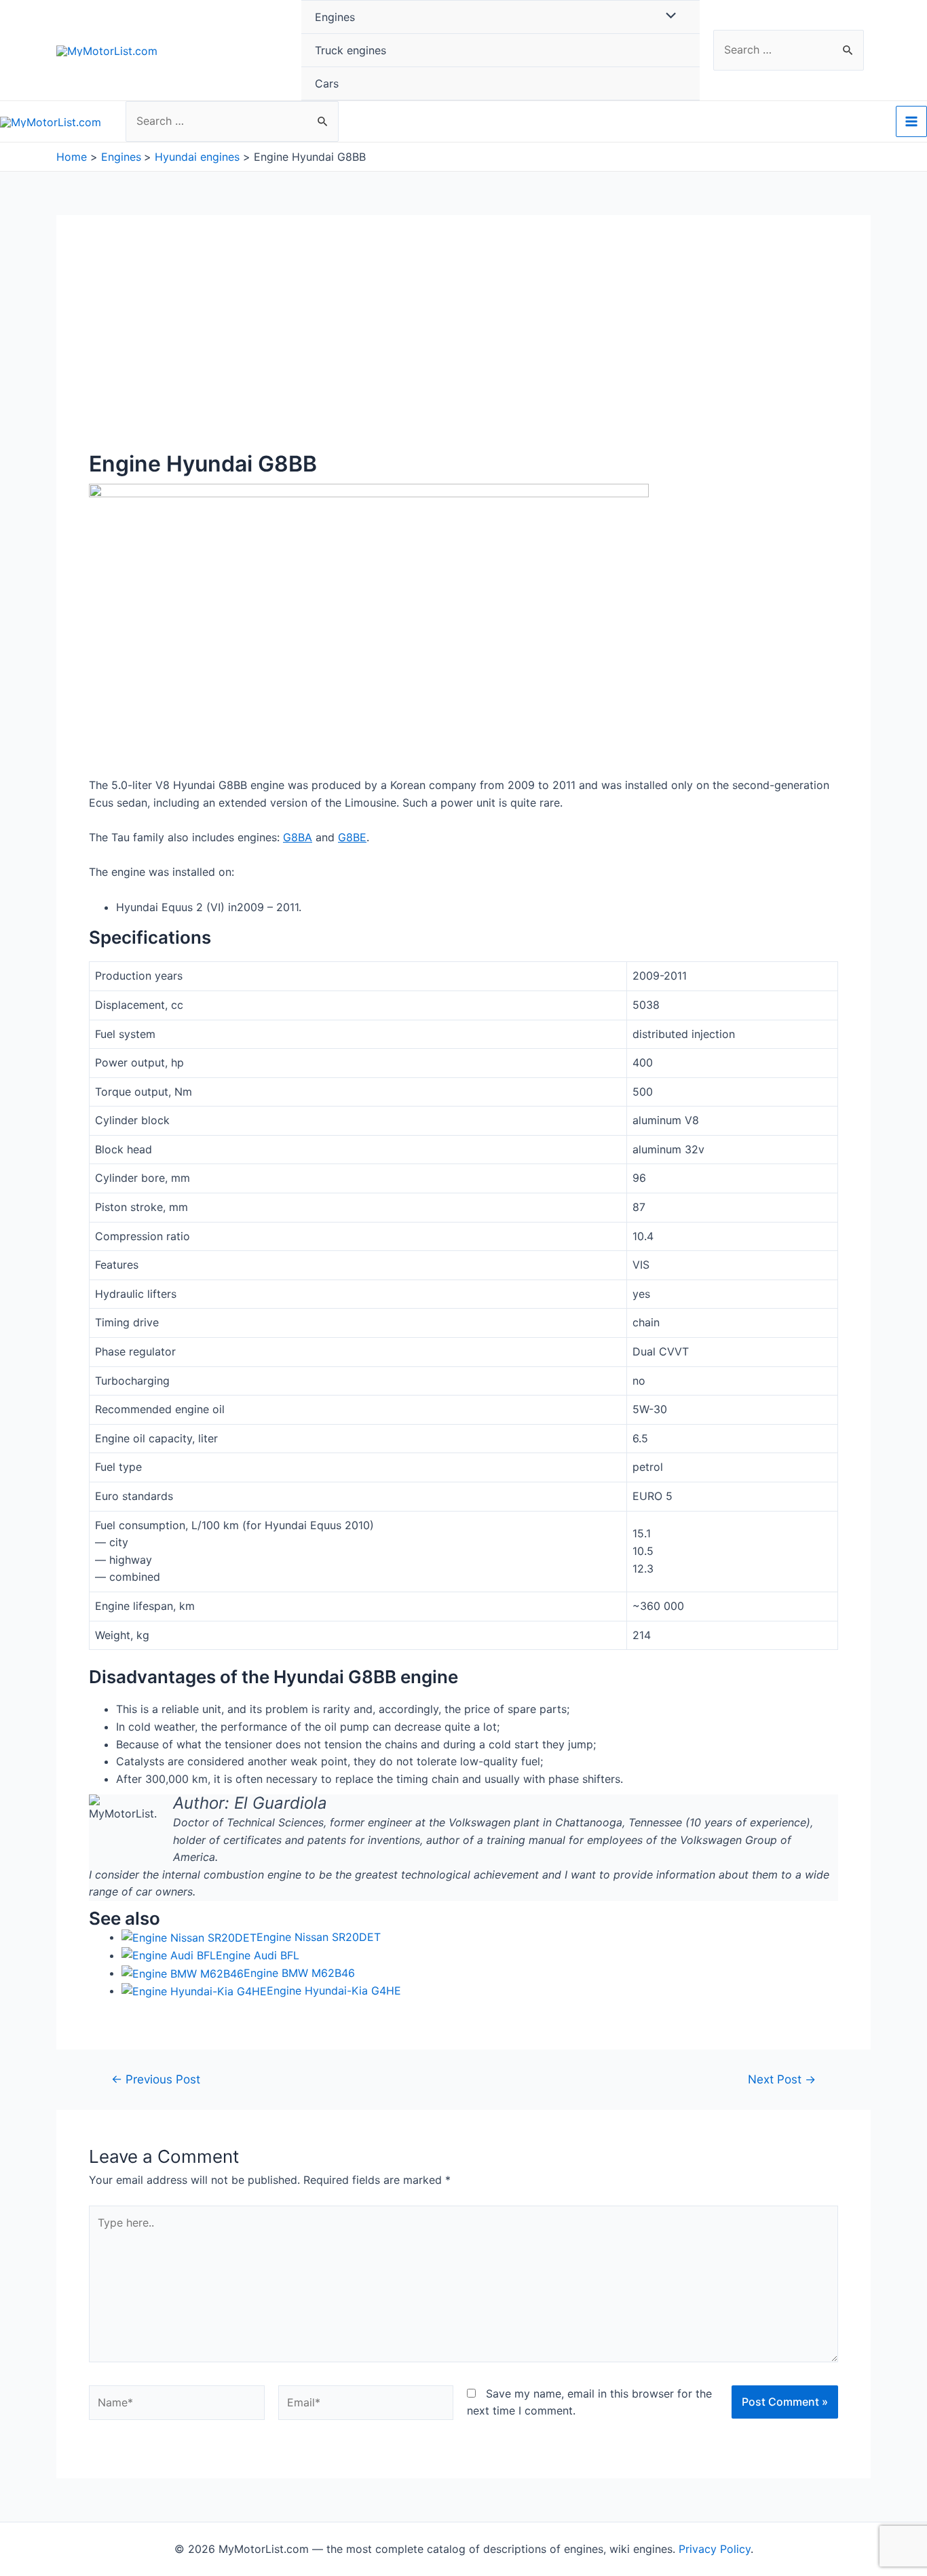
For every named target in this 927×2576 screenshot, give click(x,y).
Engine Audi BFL (258, 1955)
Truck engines (351, 50)
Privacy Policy (715, 2549)
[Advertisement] (463, 349)
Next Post (782, 2079)
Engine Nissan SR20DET (319, 1937)
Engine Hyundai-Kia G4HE (334, 1991)
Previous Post (156, 2079)
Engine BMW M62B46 (299, 1973)
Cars (327, 83)
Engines (335, 17)
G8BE (352, 837)
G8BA (298, 837)
